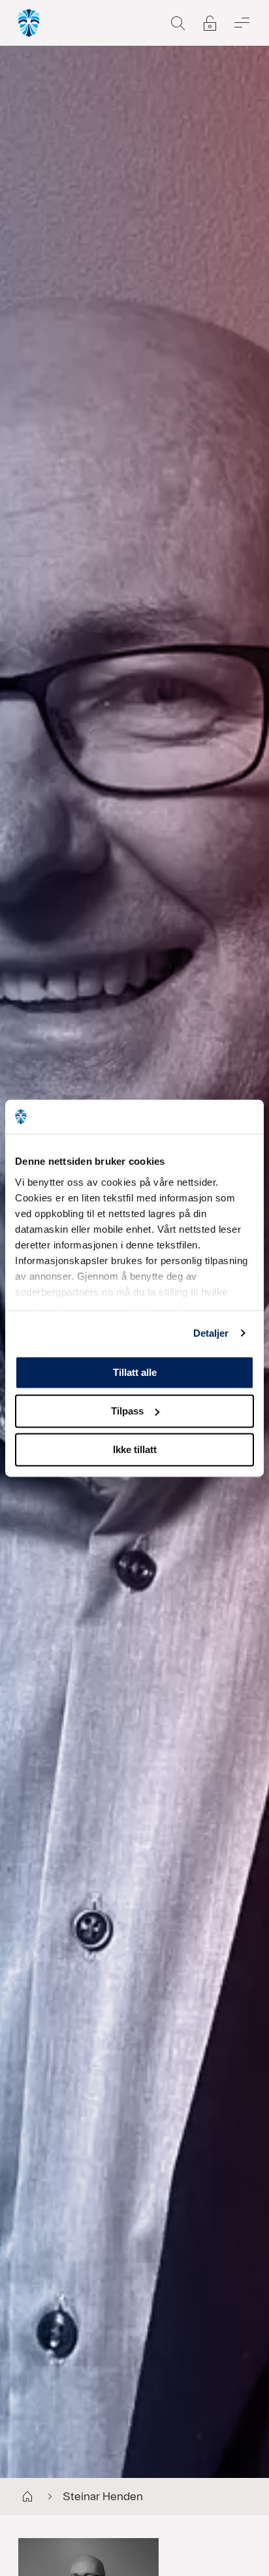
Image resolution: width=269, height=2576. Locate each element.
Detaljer (211, 1333)
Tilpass (127, 1411)
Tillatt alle (135, 1372)
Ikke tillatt (135, 1449)
